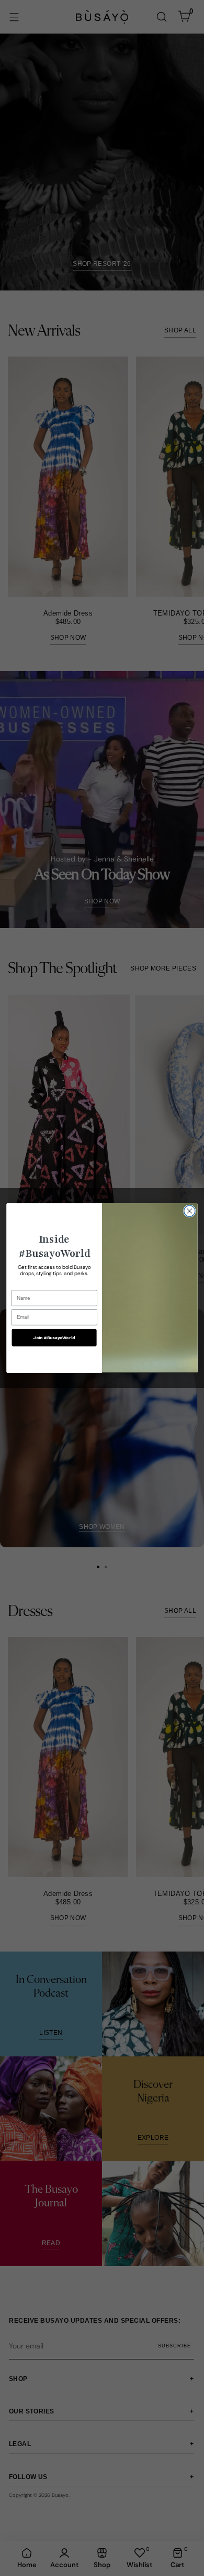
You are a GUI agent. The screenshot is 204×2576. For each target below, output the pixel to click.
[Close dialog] (190, 1211)
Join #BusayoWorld (54, 1337)
